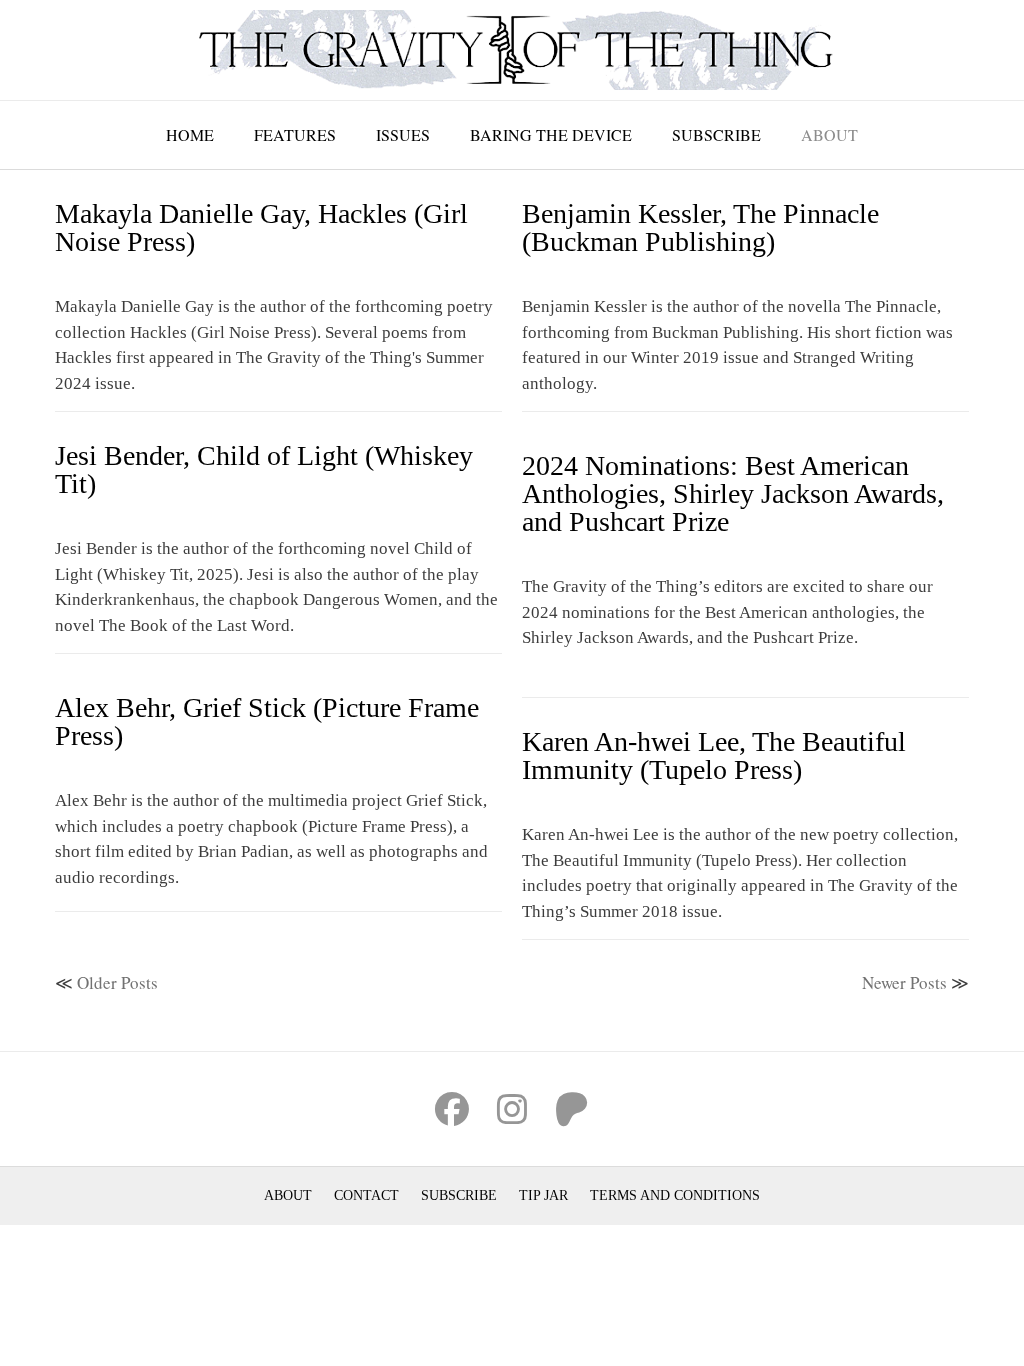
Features (295, 134)
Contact (366, 1195)
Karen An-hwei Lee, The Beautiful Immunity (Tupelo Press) (714, 755)
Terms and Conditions (675, 1195)
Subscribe (716, 134)
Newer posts (904, 982)
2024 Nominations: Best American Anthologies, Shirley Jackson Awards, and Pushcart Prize (733, 493)
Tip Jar (543, 1195)
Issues (403, 134)
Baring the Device (551, 134)
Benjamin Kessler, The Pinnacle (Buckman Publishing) (700, 227)
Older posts (117, 982)
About (829, 134)
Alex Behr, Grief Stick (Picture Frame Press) (267, 721)
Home (190, 134)
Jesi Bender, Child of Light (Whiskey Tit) (264, 469)
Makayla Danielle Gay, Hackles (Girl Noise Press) (261, 227)
